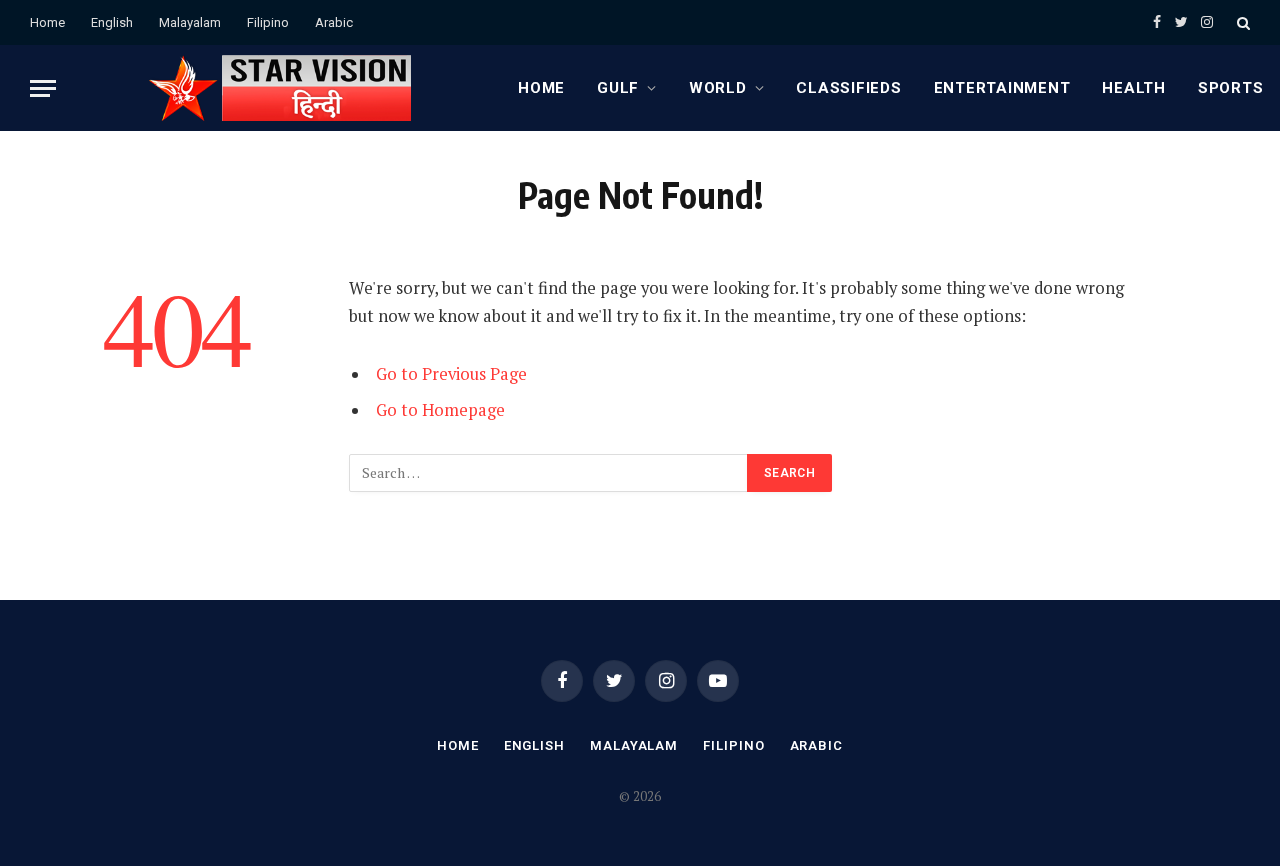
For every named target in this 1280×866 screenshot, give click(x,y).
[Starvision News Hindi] (279, 88)
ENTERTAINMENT (1002, 88)
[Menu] (43, 88)
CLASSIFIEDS (848, 88)
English (112, 22)
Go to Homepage (440, 410)
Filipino (268, 22)
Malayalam (190, 22)
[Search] (1241, 22)
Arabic (334, 22)
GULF (618, 88)
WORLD (718, 88)
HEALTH (1134, 88)
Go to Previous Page (451, 374)
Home (47, 22)
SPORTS (1231, 88)
